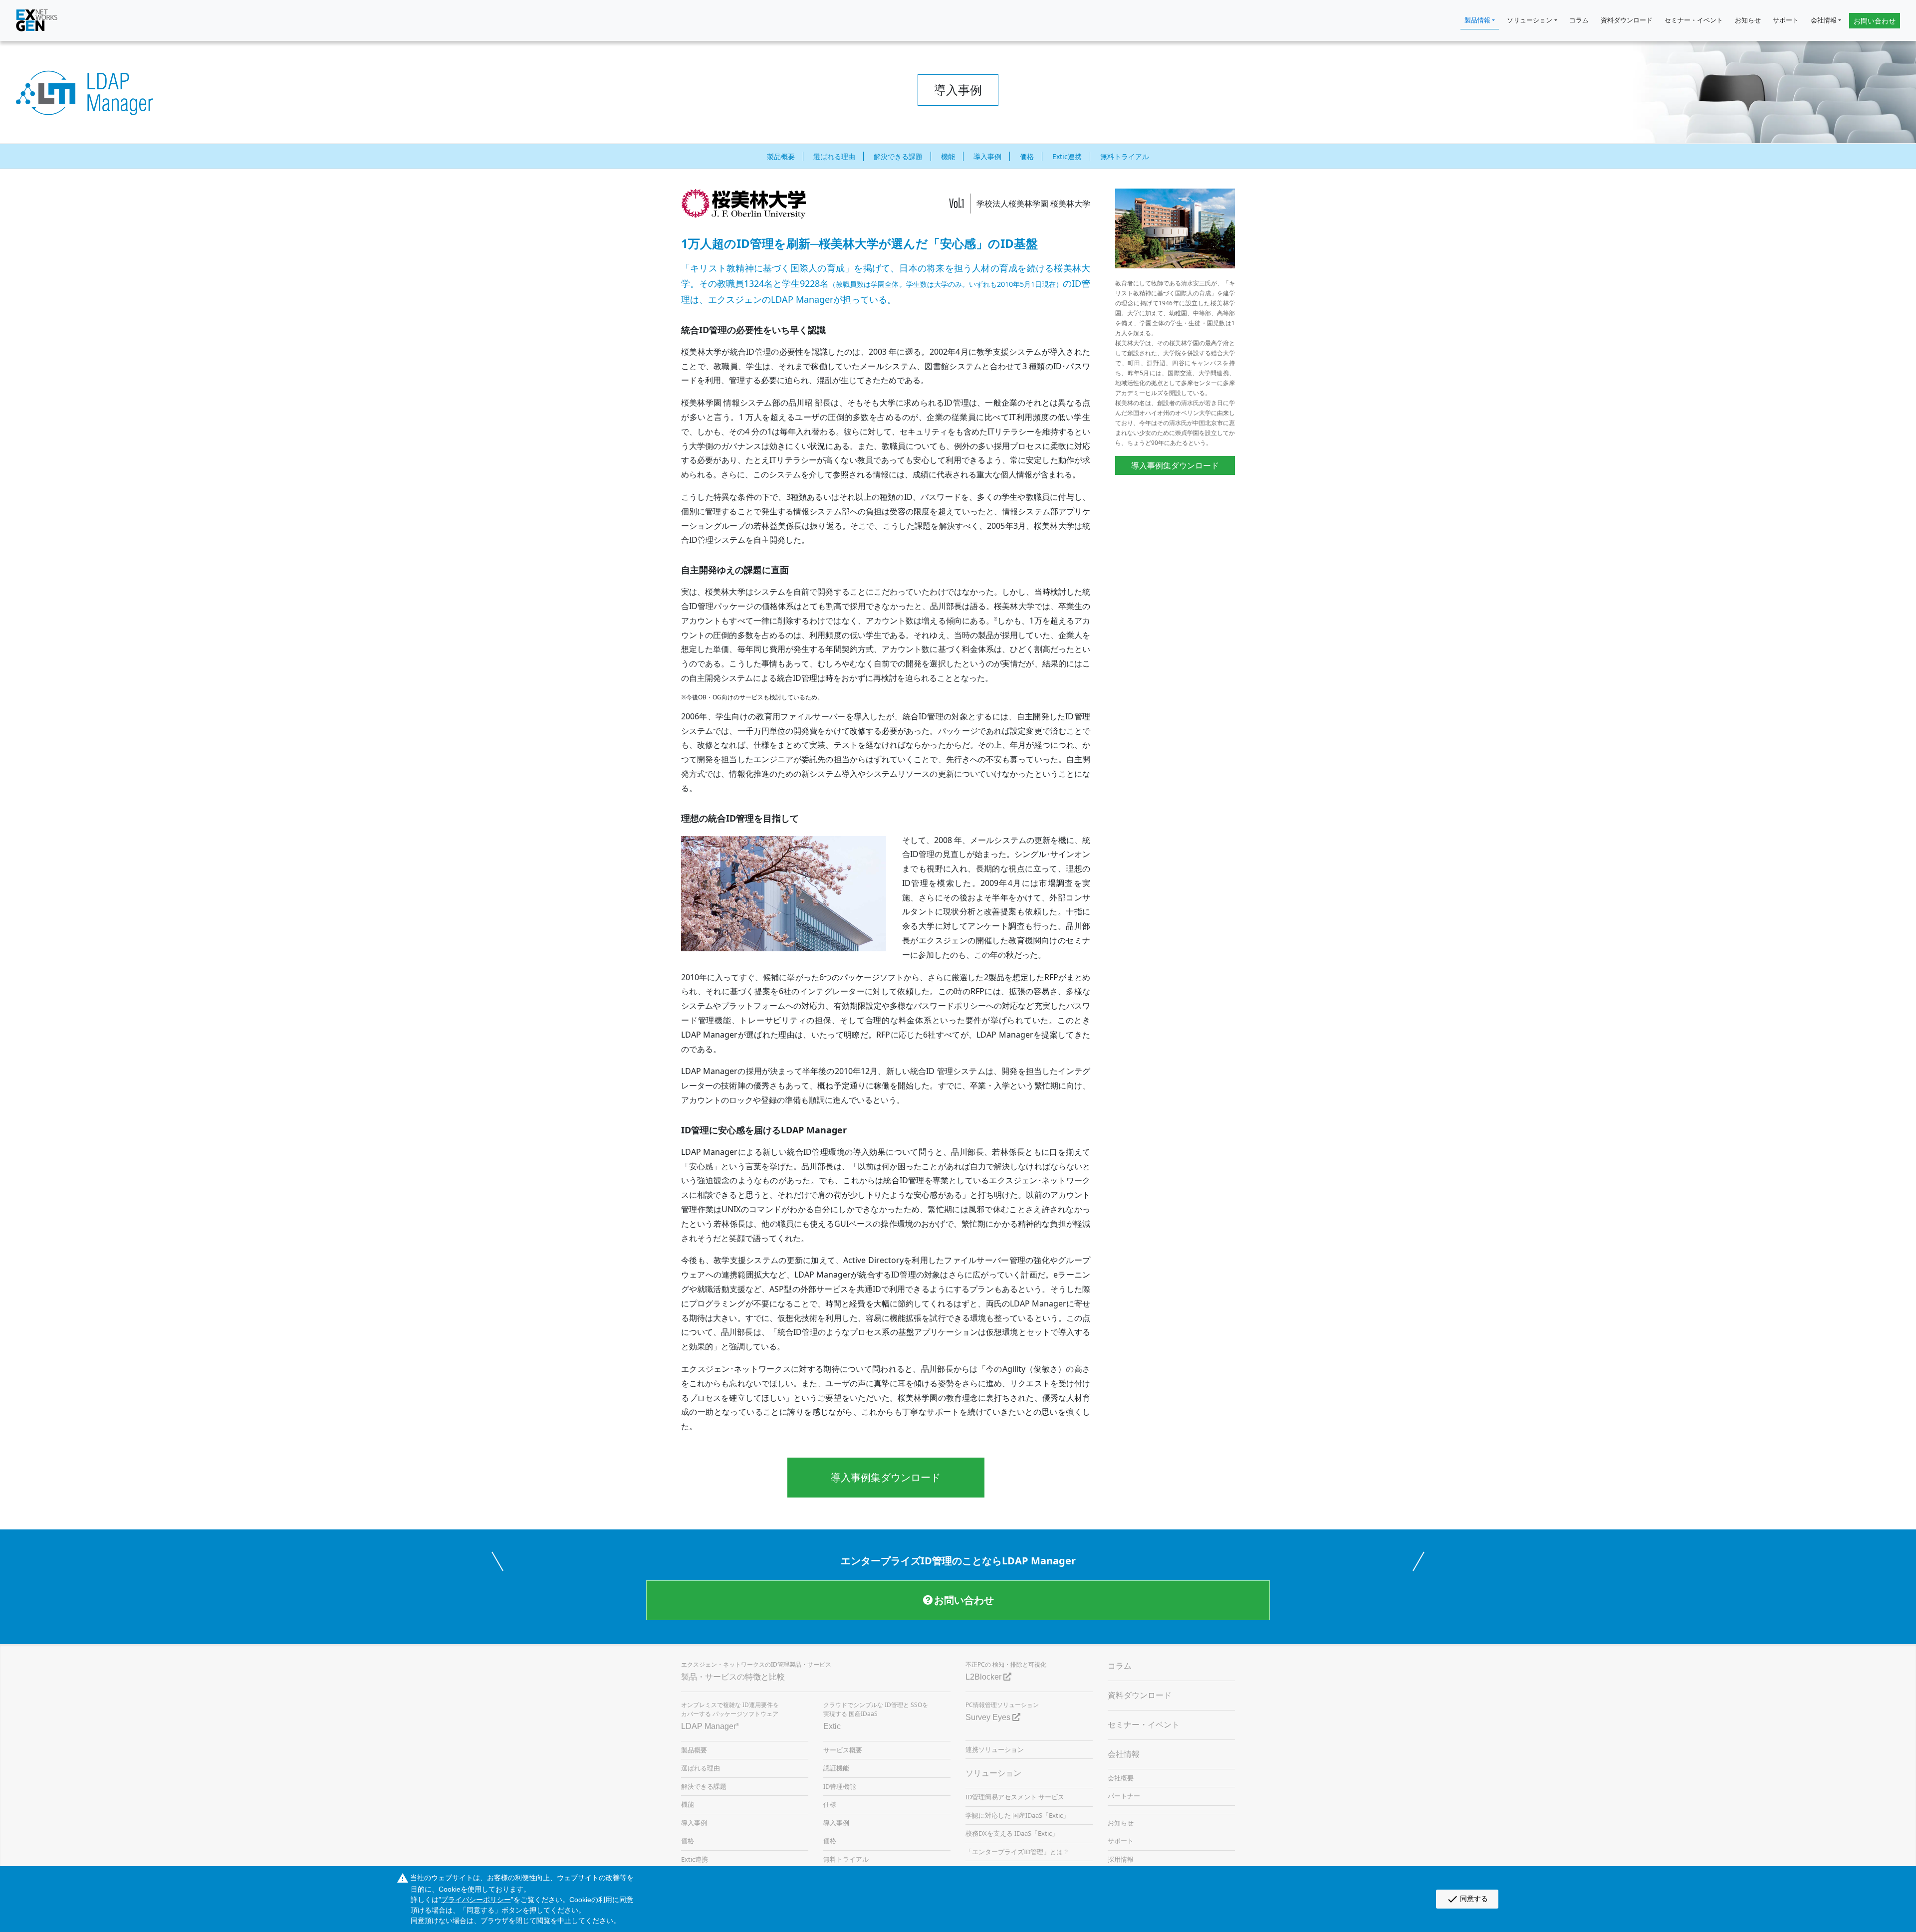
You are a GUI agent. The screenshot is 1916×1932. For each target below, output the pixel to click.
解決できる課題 (898, 156)
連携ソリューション (995, 1749)
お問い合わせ (1875, 21)
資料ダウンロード (1627, 20)
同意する (1467, 1899)
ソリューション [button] (1530, 20)
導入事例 (987, 156)
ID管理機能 (839, 1786)
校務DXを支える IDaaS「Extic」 (1012, 1833)
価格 (1027, 156)
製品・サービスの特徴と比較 (733, 1677)
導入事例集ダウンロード (886, 1477)
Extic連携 (1067, 156)
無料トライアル (1125, 156)
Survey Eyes (989, 1717)
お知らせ (1748, 20)
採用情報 (1121, 1859)
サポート (1786, 20)
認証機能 (836, 1768)
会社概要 (1121, 1778)
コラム (1579, 20)
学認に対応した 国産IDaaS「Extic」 (1017, 1815)
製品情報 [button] (1477, 20)
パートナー (1124, 1796)
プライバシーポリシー (476, 1900)
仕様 (830, 1804)
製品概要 (781, 156)
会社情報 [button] (1824, 20)
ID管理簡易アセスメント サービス (1015, 1797)
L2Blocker (984, 1677)
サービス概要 (843, 1750)
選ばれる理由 (834, 156)
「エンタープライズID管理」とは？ (1017, 1852)
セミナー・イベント (1694, 20)
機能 (948, 156)
